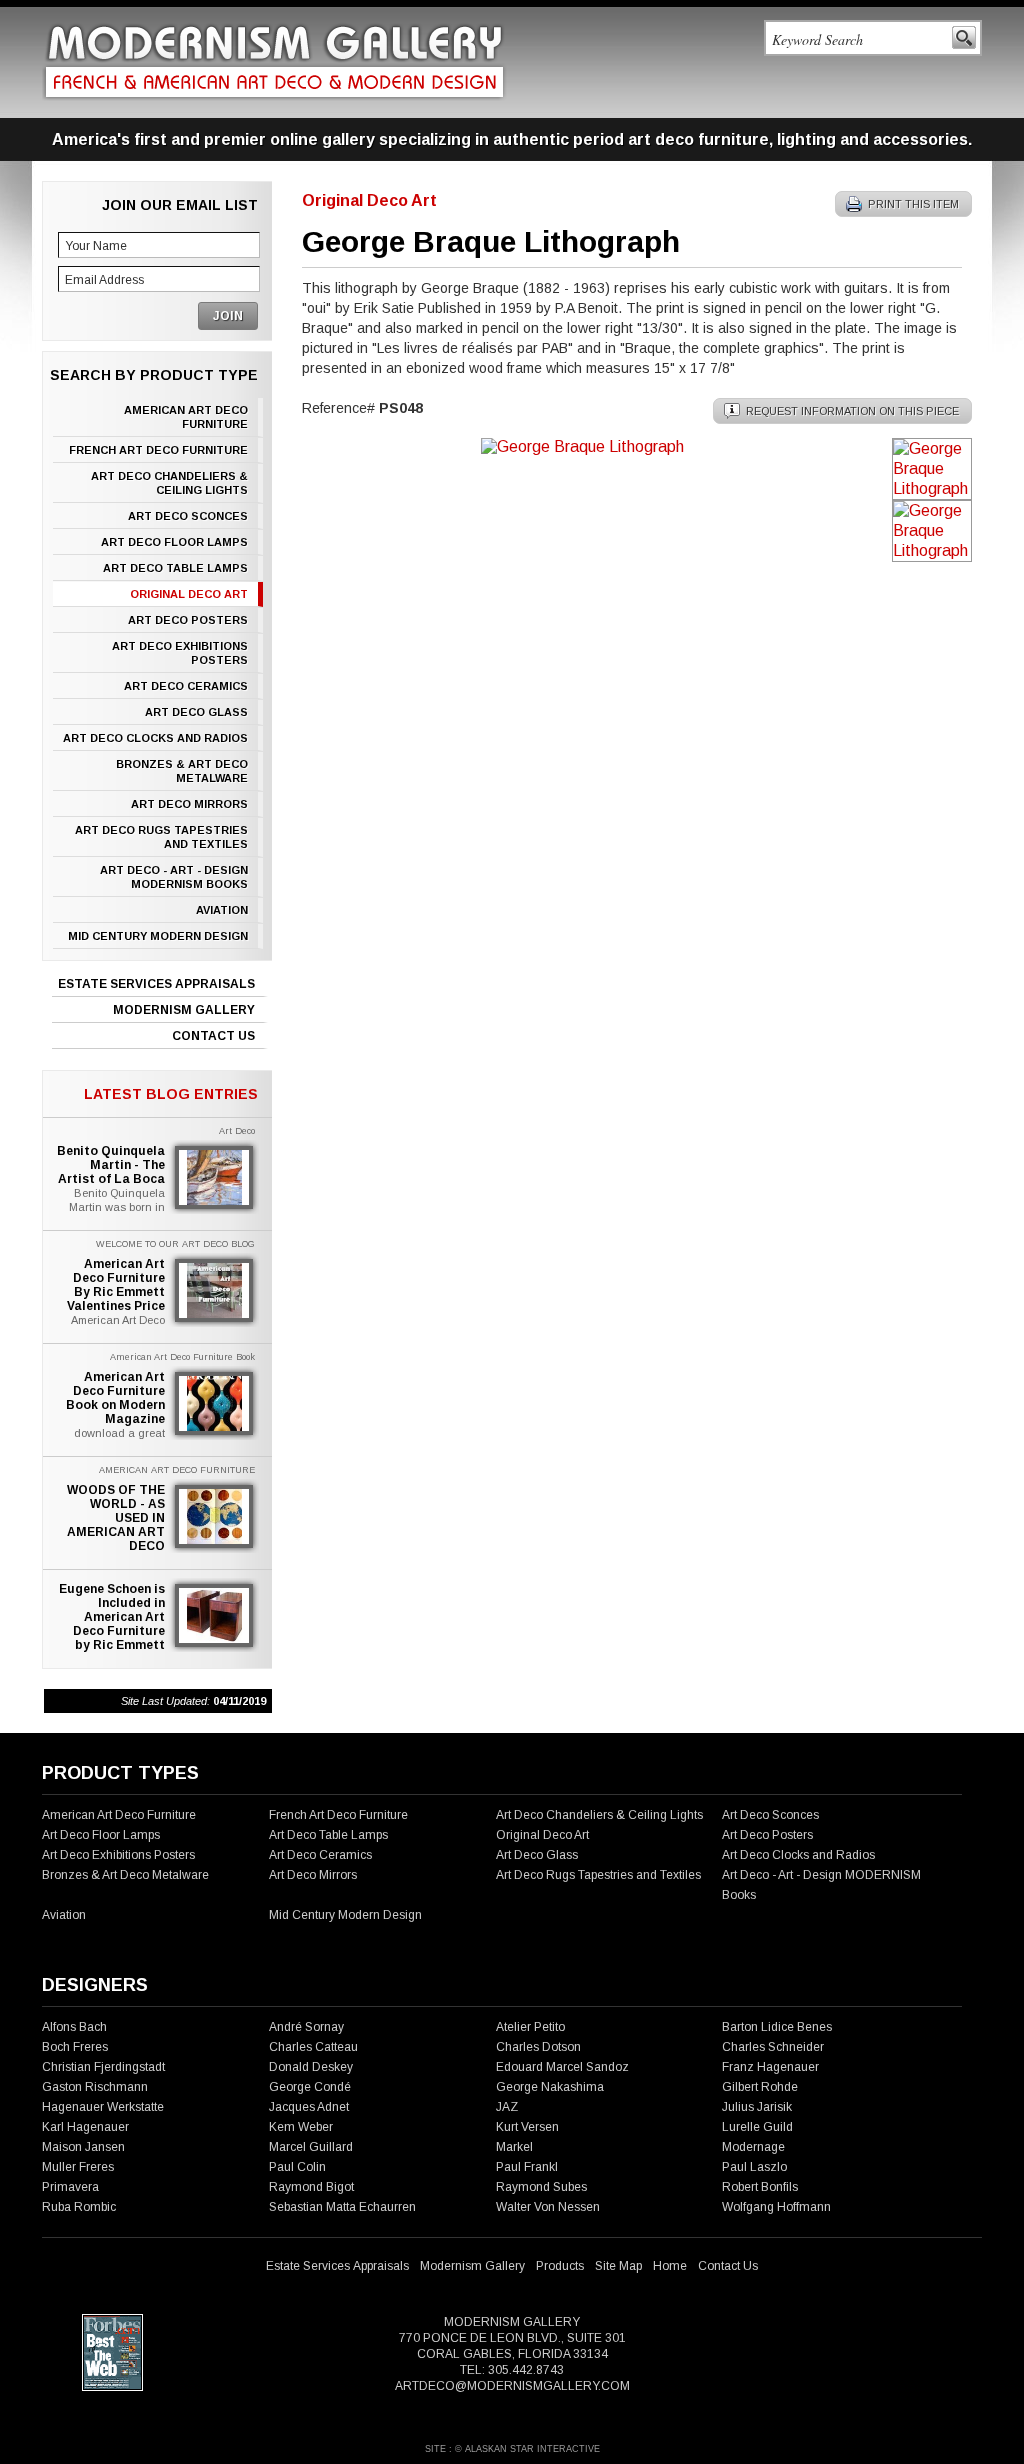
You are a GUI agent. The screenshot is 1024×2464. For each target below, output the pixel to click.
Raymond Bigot (311, 2187)
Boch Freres (75, 2047)
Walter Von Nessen (548, 2207)
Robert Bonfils (760, 2187)
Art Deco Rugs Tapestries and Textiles (161, 837)
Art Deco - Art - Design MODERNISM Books (174, 877)
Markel (514, 2147)
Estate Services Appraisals (156, 984)
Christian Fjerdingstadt (103, 2067)
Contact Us (213, 1036)
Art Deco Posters (188, 620)
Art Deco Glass (196, 712)
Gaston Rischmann (95, 2087)
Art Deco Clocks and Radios (155, 738)
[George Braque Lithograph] (582, 446)
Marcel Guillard (311, 2147)
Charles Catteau (313, 2047)
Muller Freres (78, 2167)
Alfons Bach (74, 2027)
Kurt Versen (527, 2127)
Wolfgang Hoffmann (776, 2207)
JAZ (507, 2107)
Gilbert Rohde (760, 2087)
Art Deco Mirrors (189, 804)
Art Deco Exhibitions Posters (180, 653)
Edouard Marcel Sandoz (562, 2067)
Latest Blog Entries (171, 1094)
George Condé (310, 2087)
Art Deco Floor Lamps (174, 542)
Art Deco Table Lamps (175, 568)
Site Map (618, 2266)
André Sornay (306, 2027)
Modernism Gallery (184, 1010)
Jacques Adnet (309, 2107)
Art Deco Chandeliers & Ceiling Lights (169, 483)
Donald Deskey (311, 2067)
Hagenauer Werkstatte (103, 2107)
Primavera (70, 2187)
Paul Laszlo (754, 2167)
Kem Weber (301, 2127)
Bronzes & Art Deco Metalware (182, 771)
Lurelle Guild (757, 2127)
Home (670, 2266)
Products (560, 2266)
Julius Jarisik (757, 2107)
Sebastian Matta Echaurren (342, 2207)
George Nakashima (550, 2087)
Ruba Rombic (79, 2207)
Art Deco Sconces (188, 516)
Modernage (753, 2147)
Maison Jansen (83, 2147)
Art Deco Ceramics (186, 686)
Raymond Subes (541, 2187)
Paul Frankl (527, 2167)
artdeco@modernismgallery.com (512, 2386)
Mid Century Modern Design (158, 936)
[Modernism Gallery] (274, 61)
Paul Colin (297, 2167)
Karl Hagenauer (85, 2127)
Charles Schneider (773, 2047)
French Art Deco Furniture (158, 450)
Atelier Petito (530, 2027)
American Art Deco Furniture (186, 417)
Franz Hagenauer (770, 2067)
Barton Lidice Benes (777, 2027)
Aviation (222, 910)
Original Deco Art (189, 594)
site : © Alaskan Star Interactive (512, 2449)
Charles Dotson (538, 2047)
